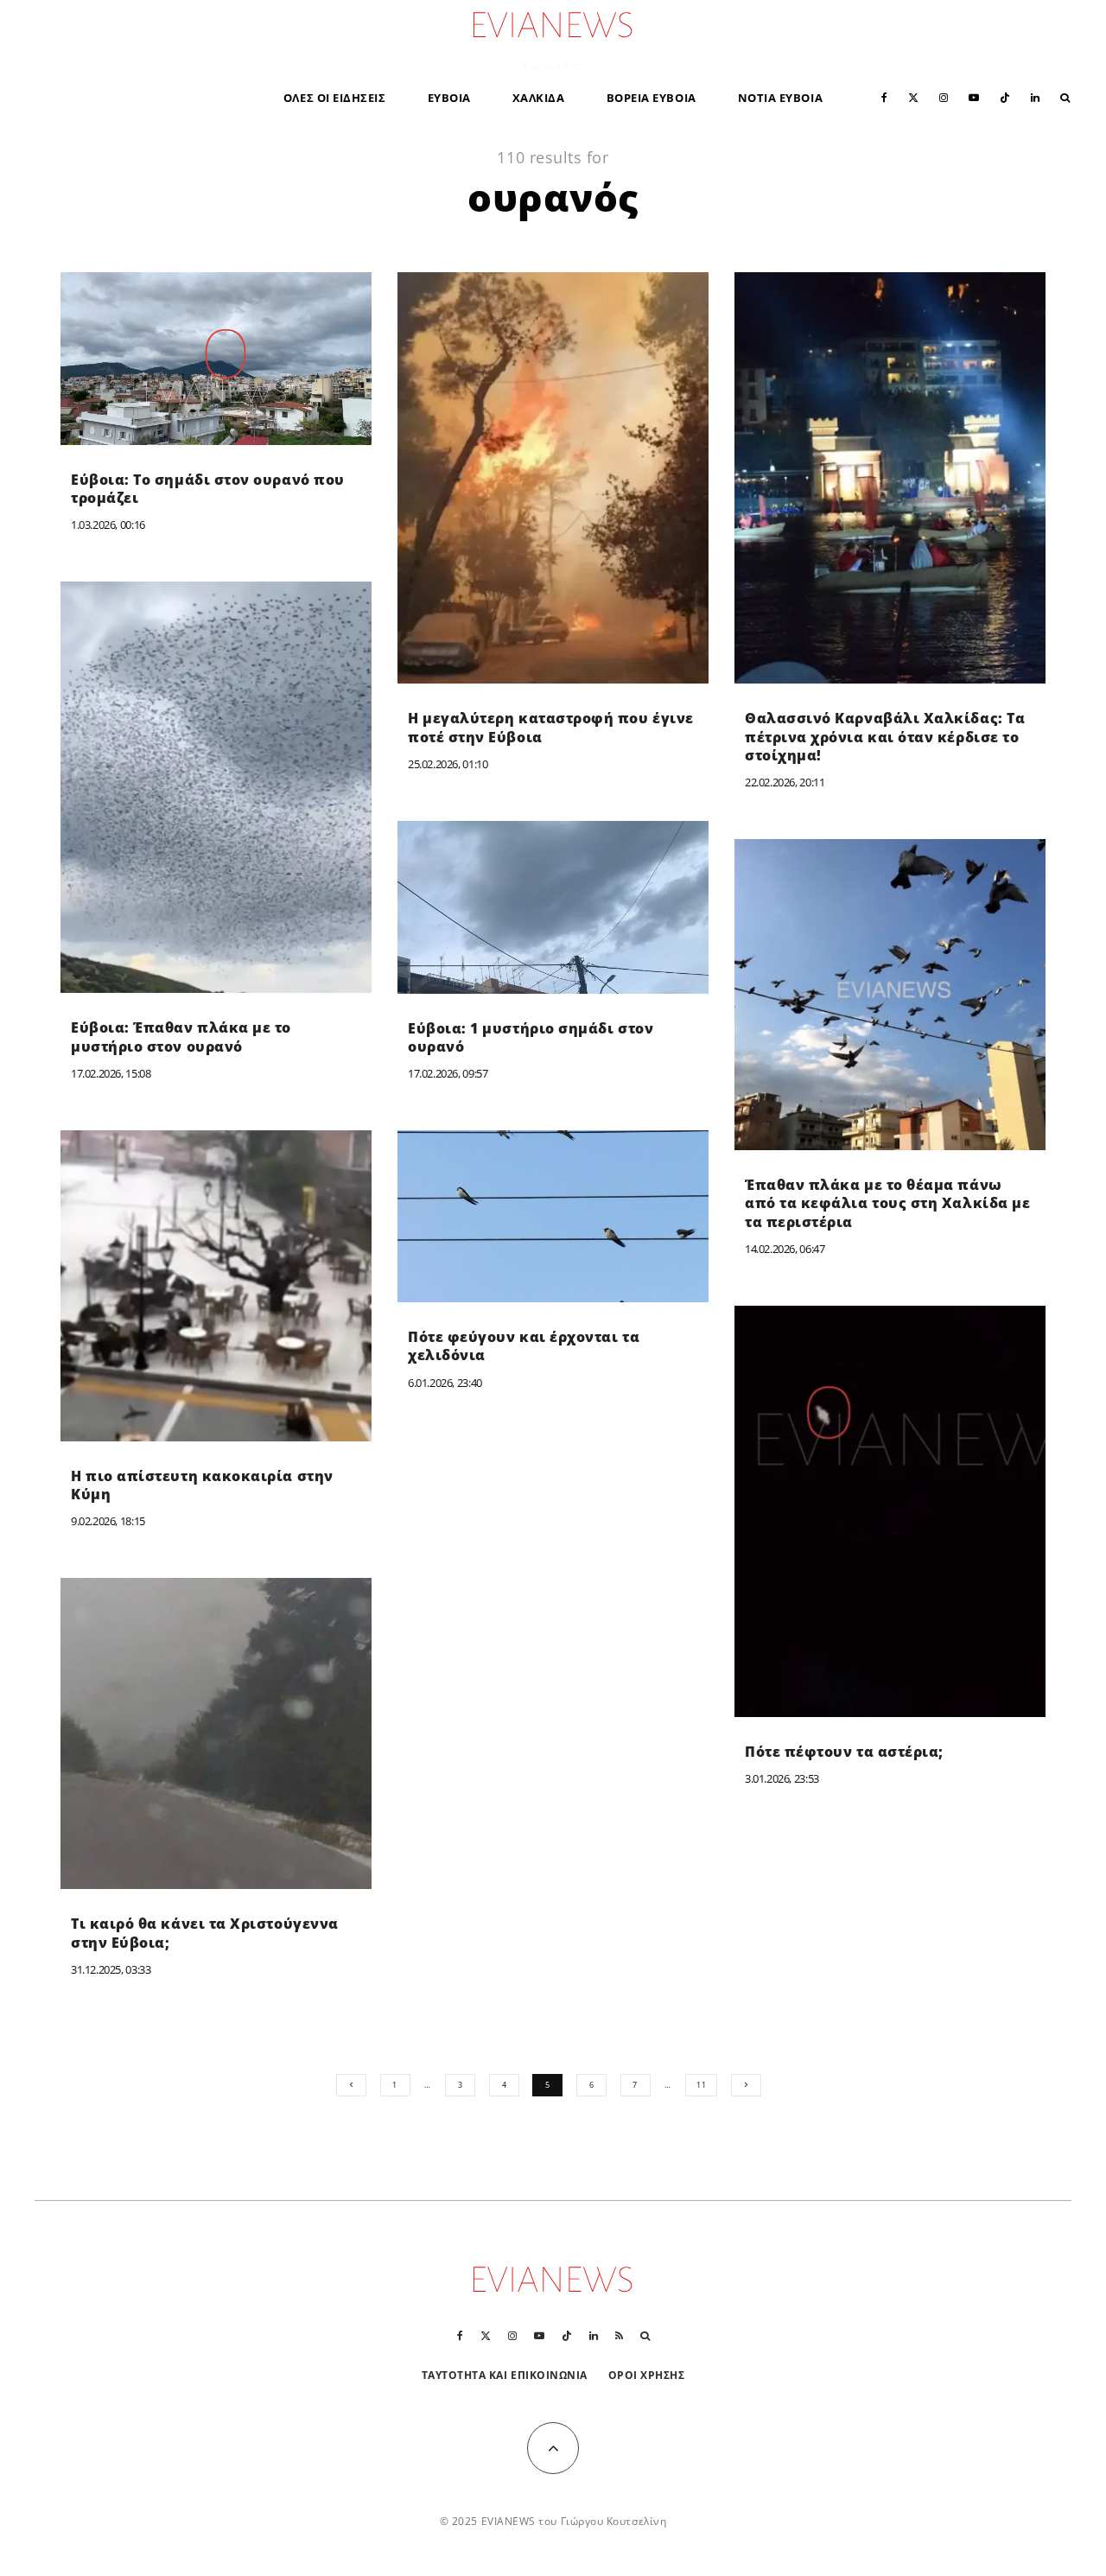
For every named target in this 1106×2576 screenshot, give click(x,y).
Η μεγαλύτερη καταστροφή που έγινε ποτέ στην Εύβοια (551, 728)
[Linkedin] (1035, 96)
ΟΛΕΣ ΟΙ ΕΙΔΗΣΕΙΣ (335, 98)
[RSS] (619, 2336)
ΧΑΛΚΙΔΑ (539, 98)
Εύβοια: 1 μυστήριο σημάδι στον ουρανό (531, 1038)
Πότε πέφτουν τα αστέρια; (844, 1752)
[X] (913, 96)
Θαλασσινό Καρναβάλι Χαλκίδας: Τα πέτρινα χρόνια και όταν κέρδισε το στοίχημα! (885, 737)
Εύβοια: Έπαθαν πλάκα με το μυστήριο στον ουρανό (181, 1037)
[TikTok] (1005, 96)
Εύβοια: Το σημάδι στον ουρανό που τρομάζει (208, 489)
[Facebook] (884, 96)
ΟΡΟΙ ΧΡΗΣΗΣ (647, 2375)
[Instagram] (944, 96)
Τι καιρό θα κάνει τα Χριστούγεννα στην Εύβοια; (205, 1933)
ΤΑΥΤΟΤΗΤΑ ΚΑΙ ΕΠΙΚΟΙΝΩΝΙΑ (505, 2375)
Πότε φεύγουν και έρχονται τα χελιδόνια (524, 1346)
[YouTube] (974, 96)
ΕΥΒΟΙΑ (449, 98)
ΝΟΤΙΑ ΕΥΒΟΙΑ (780, 98)
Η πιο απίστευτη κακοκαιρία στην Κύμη (202, 1485)
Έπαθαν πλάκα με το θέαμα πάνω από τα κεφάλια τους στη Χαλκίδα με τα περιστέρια (887, 1204)
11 (701, 2085)
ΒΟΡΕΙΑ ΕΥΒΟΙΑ (652, 98)
